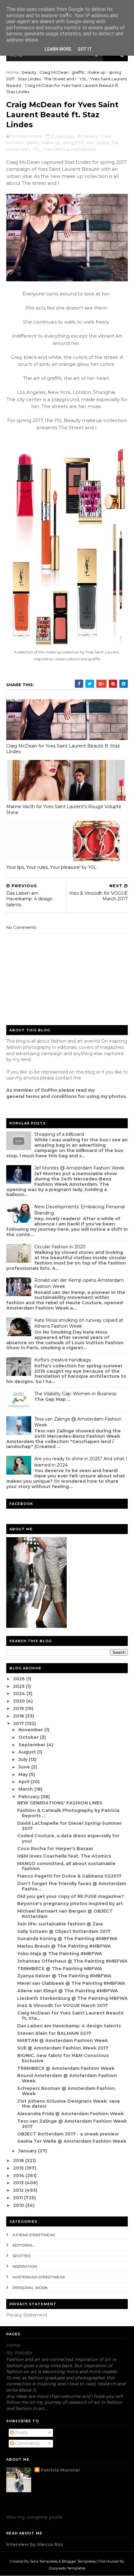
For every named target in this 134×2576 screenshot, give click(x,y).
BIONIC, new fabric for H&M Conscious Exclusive (63, 2058)
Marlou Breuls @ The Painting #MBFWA (64, 1946)
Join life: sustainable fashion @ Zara (60, 1924)
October (29, 1737)
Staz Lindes (29, 79)
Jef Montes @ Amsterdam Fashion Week (79, 1168)
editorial (23, 2245)
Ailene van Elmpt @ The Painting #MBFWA (68, 1991)
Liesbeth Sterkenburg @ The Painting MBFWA (72, 1998)
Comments (27, 2443)
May (24, 1774)
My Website (19, 2353)
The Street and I (60, 79)
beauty (29, 72)
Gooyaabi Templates (67, 2568)
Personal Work (30, 2288)
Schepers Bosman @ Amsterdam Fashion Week (66, 2091)
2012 (19, 2190)
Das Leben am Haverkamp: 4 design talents (69, 2026)
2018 (19, 1716)
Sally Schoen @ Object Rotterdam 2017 (64, 1931)
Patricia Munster (60, 2470)
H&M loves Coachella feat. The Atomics (64, 1856)
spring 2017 (73, 143)
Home (13, 72)
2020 (20, 1701)
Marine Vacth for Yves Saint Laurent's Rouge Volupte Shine (64, 810)
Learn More (58, 49)
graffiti (78, 72)
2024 (20, 1693)
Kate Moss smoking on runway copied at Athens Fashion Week (79, 1323)
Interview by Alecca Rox (35, 2544)
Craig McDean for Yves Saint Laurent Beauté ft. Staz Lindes (63, 749)
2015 (19, 2168)
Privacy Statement (27, 2315)
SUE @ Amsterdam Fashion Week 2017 (63, 2048)
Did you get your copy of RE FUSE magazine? (71, 1896)
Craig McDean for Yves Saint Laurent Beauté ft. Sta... (70, 2016)
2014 (19, 2176)
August (28, 1752)
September (33, 1745)
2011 (19, 2198)
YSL (83, 79)
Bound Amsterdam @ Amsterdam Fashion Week (67, 2078)
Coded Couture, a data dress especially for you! (68, 1838)
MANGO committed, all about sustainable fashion (66, 1866)
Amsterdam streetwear (39, 2277)
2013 (19, 2183)
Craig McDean (54, 72)
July (24, 1759)
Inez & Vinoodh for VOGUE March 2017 (62, 2005)
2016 (19, 2161)
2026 (20, 1679)
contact (64, 1078)
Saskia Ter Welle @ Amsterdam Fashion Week (72, 2141)
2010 (19, 2205)
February (30, 1797)
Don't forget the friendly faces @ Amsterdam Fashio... (72, 1886)
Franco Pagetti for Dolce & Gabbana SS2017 (69, 1876)
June (25, 1767)
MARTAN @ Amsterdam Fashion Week (62, 2040)
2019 (19, 1708)
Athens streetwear (34, 2235)
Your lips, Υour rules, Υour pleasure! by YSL (51, 867)
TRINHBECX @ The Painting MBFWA (60, 1969)
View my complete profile (34, 2517)
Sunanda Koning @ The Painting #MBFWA (67, 1939)
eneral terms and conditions (43, 1096)
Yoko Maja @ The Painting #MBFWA (60, 1954)
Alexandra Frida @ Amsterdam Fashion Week (70, 2114)
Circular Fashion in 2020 (60, 1247)
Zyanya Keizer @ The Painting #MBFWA (64, 1976)
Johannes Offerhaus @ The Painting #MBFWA (72, 1961)
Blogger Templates (79, 2561)
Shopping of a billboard (59, 1134)
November (31, 1730)
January (28, 2151)
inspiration (25, 2266)
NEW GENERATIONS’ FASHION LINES (60, 1803)
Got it (85, 49)
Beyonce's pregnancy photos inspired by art (70, 1904)
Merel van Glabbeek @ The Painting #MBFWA (71, 1983)
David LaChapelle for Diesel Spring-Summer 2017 (69, 1826)
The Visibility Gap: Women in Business (75, 1394)
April (24, 1782)
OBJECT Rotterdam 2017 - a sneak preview (68, 2134)
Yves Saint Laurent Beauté (69, 149)
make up (97, 72)
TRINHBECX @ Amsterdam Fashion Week (66, 2068)
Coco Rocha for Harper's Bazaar (55, 1849)
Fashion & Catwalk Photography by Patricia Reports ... (68, 1813)
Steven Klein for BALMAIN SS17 (54, 2033)
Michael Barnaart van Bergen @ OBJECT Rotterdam (65, 1914)
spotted (22, 2256)
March (26, 1789)
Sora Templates (44, 2561)
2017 (19, 1723)
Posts (21, 2433)
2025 (19, 1686)
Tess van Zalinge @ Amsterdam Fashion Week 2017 (72, 2124)
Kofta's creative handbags (62, 1360)
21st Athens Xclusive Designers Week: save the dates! (69, 2104)
